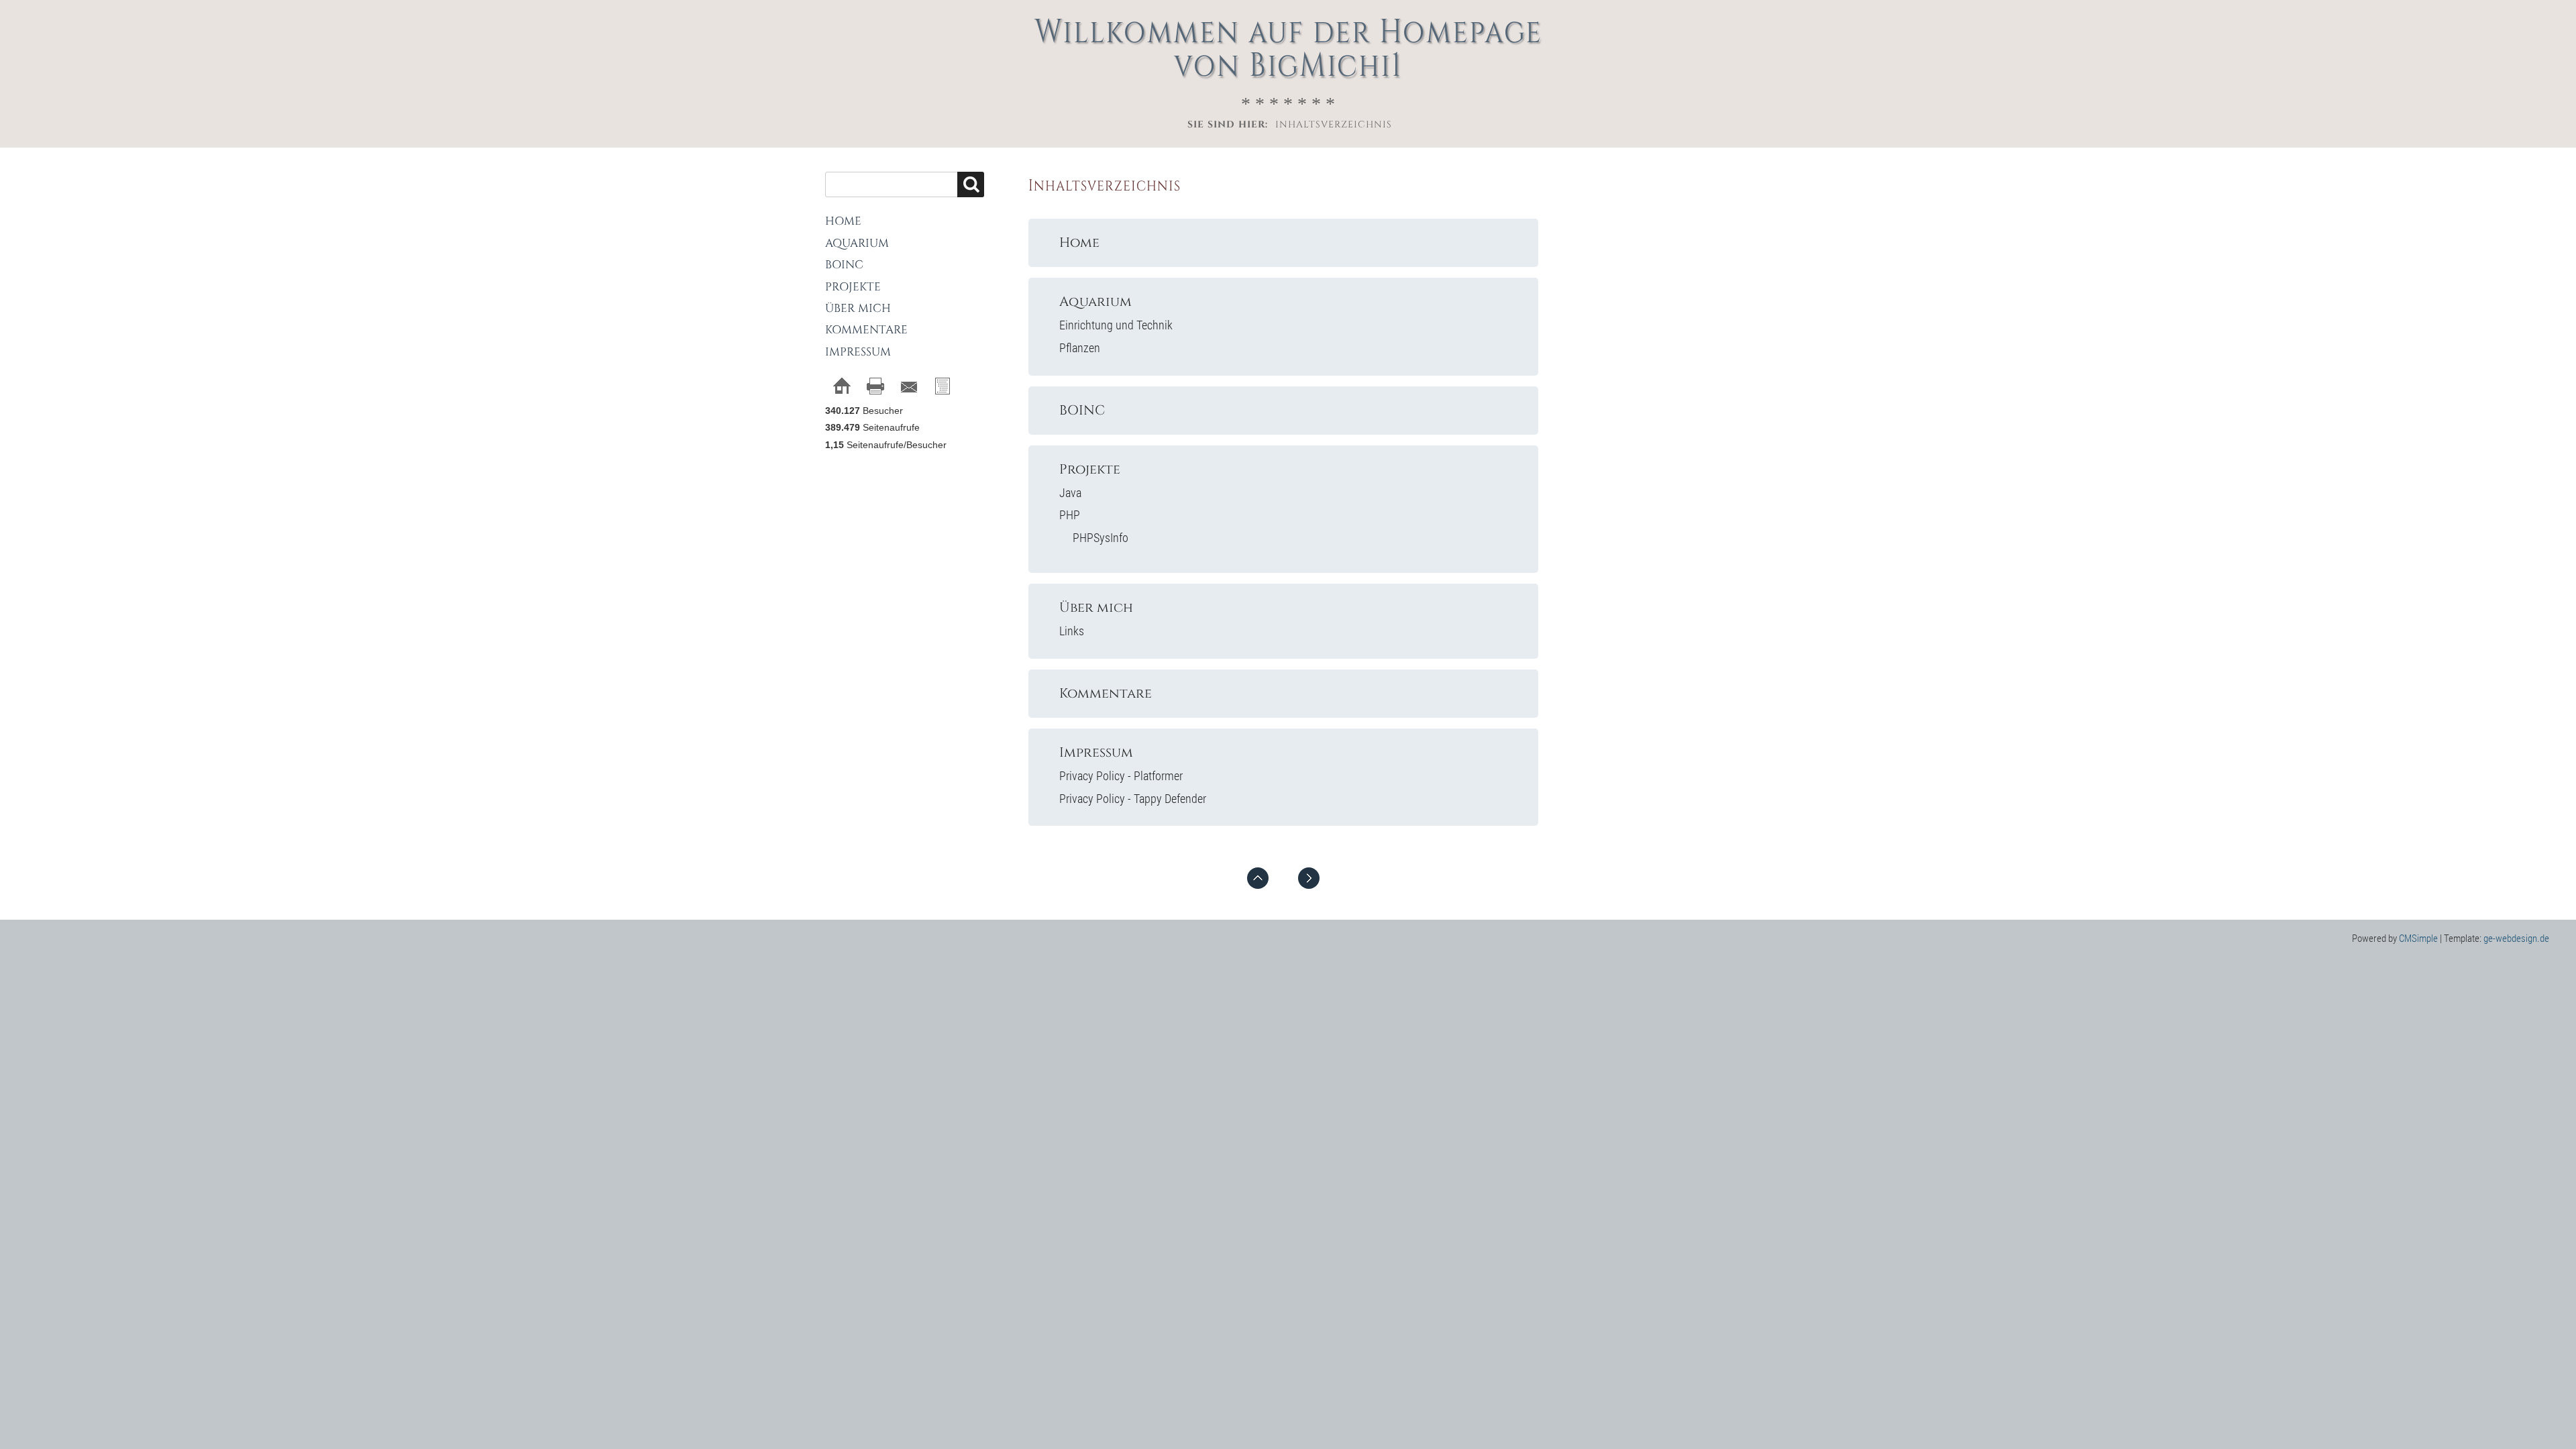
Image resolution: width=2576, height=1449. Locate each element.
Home (1079, 243)
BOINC (1082, 411)
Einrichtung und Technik (1116, 325)
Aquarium (1095, 302)
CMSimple (2418, 938)
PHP (1070, 515)
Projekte (1090, 470)
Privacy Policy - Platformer (1121, 776)
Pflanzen (1080, 348)
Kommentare (1106, 694)
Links (1072, 631)
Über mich (1096, 608)
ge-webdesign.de (2516, 938)
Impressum (1096, 753)
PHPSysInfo (1101, 538)
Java (1070, 493)
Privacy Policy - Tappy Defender (1133, 799)
